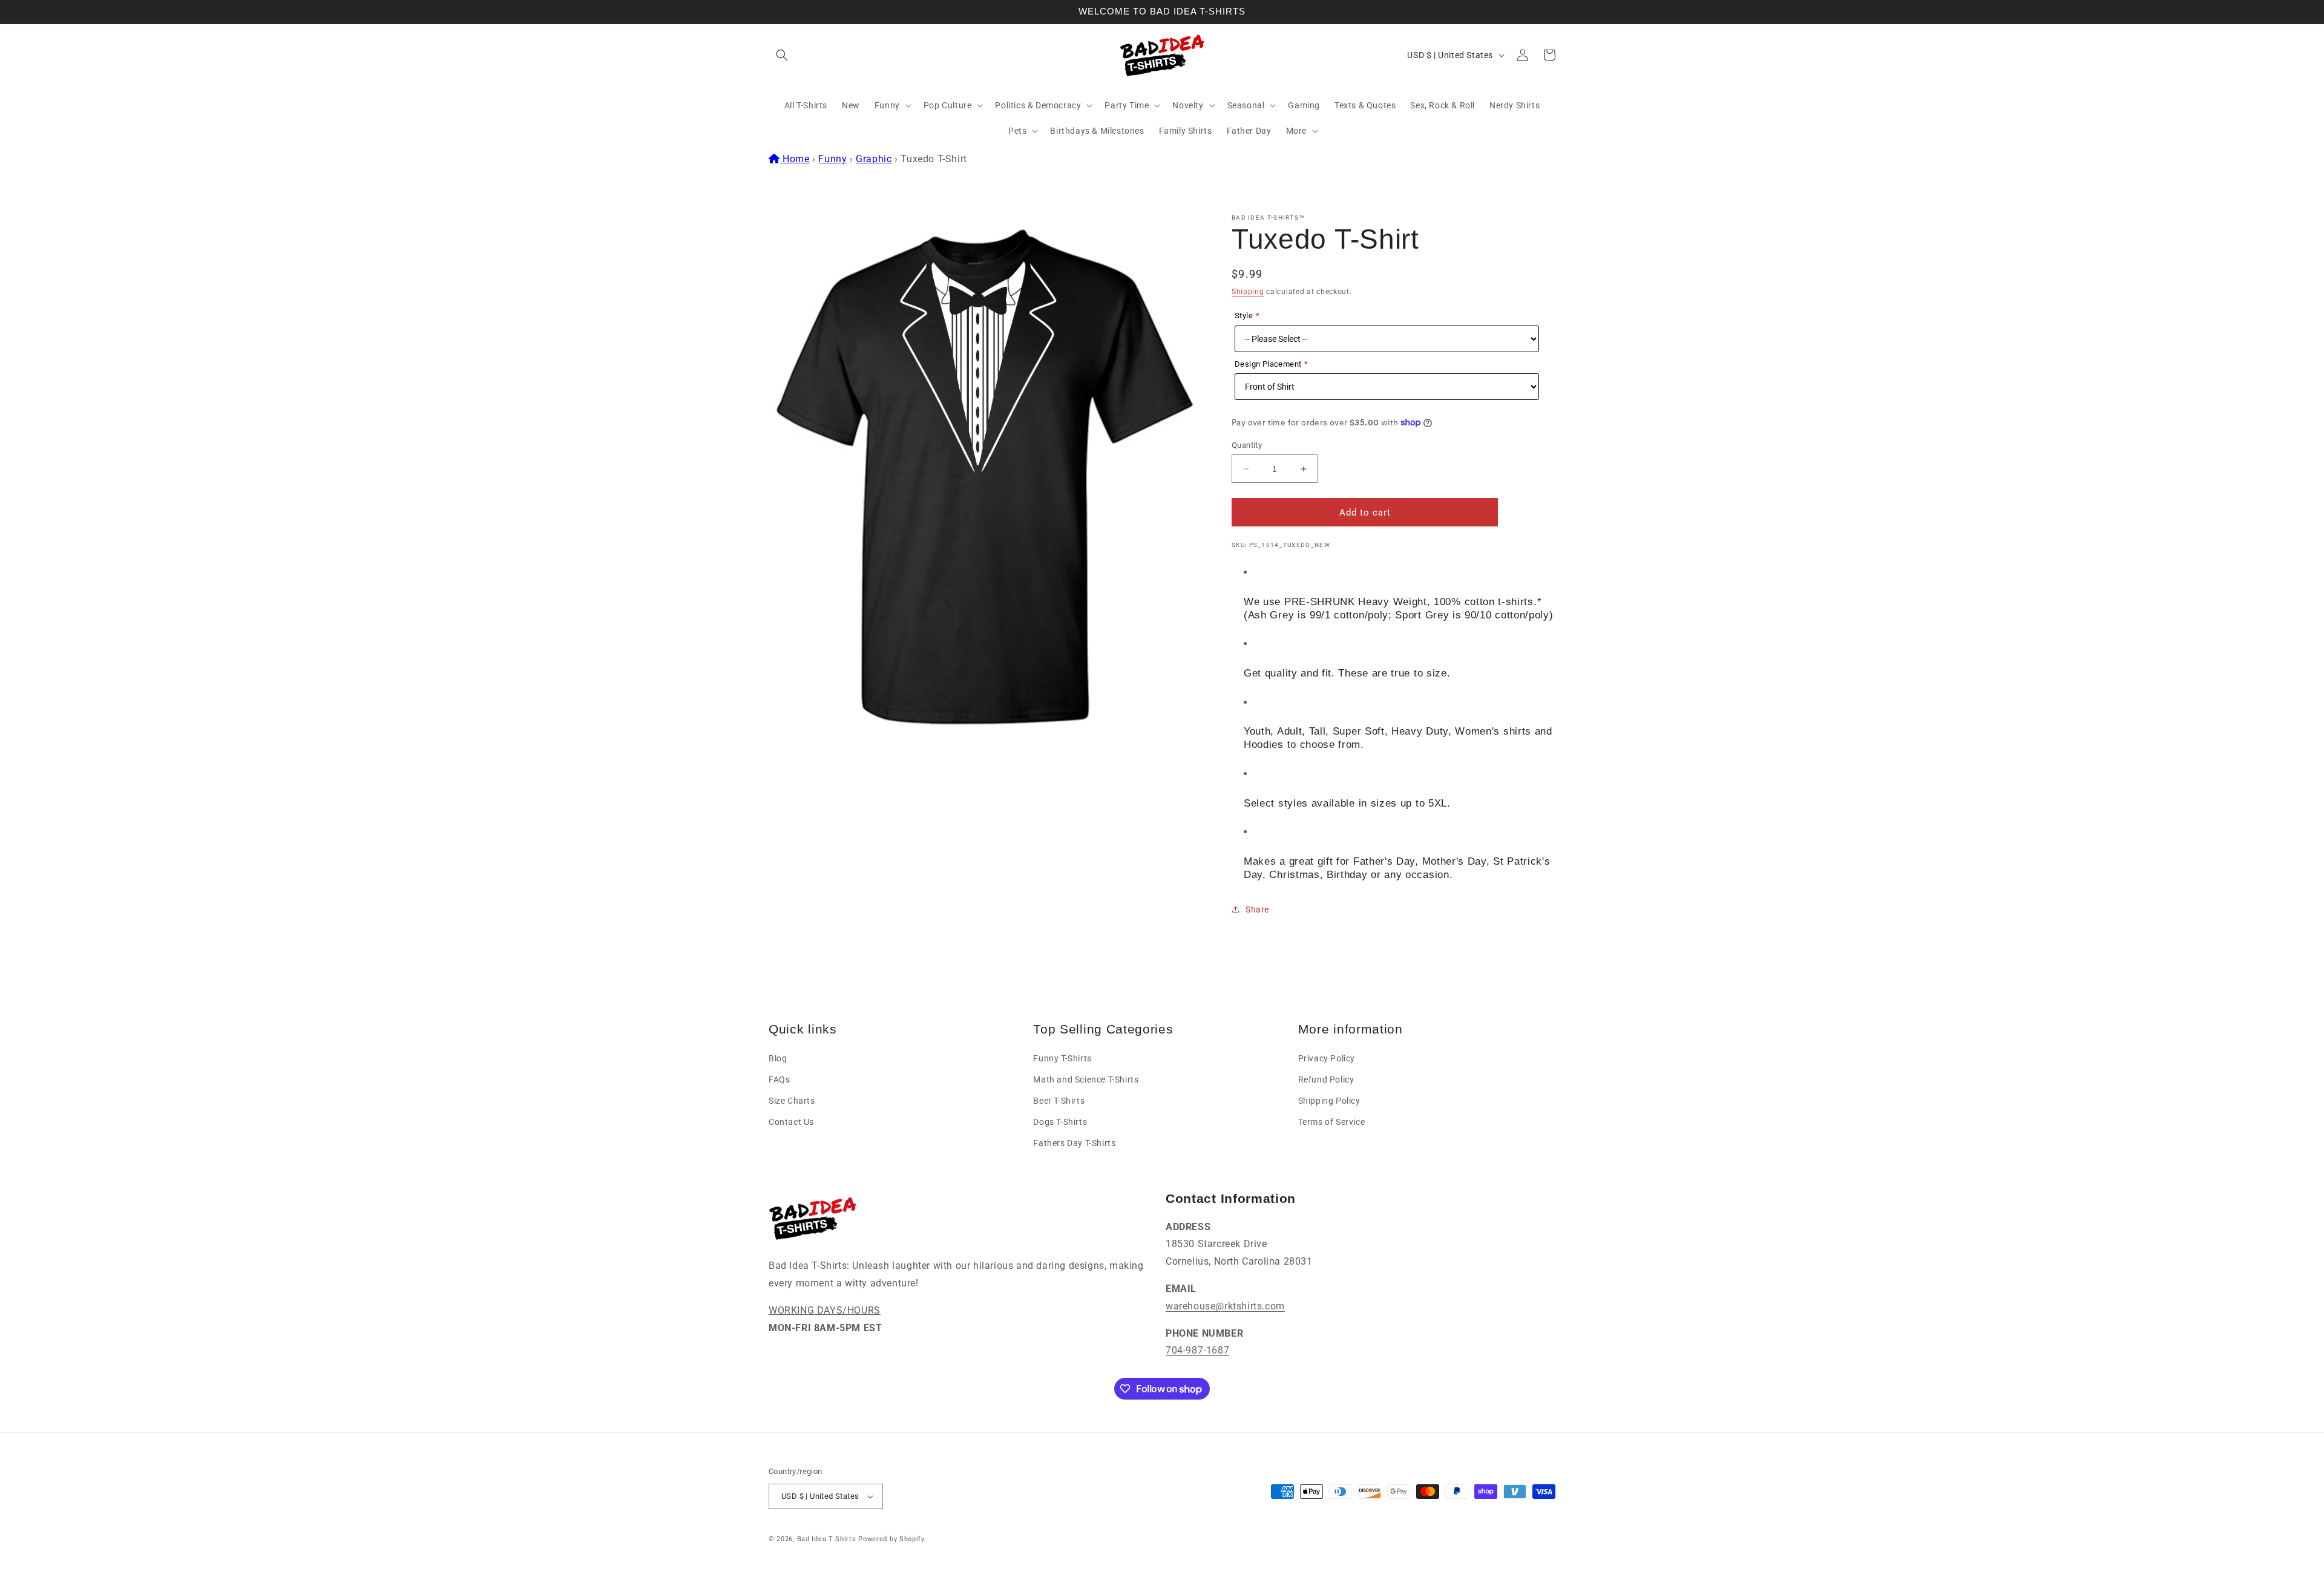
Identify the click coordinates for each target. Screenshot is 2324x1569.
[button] (782, 55)
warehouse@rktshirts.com (1225, 1306)
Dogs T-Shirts (1060, 1122)
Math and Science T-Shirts (1086, 1079)
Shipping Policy (1329, 1101)
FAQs (779, 1079)
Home (796, 159)
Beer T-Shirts (1059, 1101)
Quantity (1247, 445)
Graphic (874, 159)
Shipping (1248, 292)
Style (1244, 316)
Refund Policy (1326, 1079)
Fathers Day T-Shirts (1074, 1143)
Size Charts (792, 1101)
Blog (778, 1058)
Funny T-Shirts (1062, 1058)
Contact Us (791, 1122)
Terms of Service (1332, 1122)
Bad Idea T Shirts (827, 1539)
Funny (832, 159)
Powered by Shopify (891, 1539)
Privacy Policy (1327, 1058)
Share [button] (1257, 909)
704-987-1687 (1197, 1350)
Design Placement (1268, 364)
